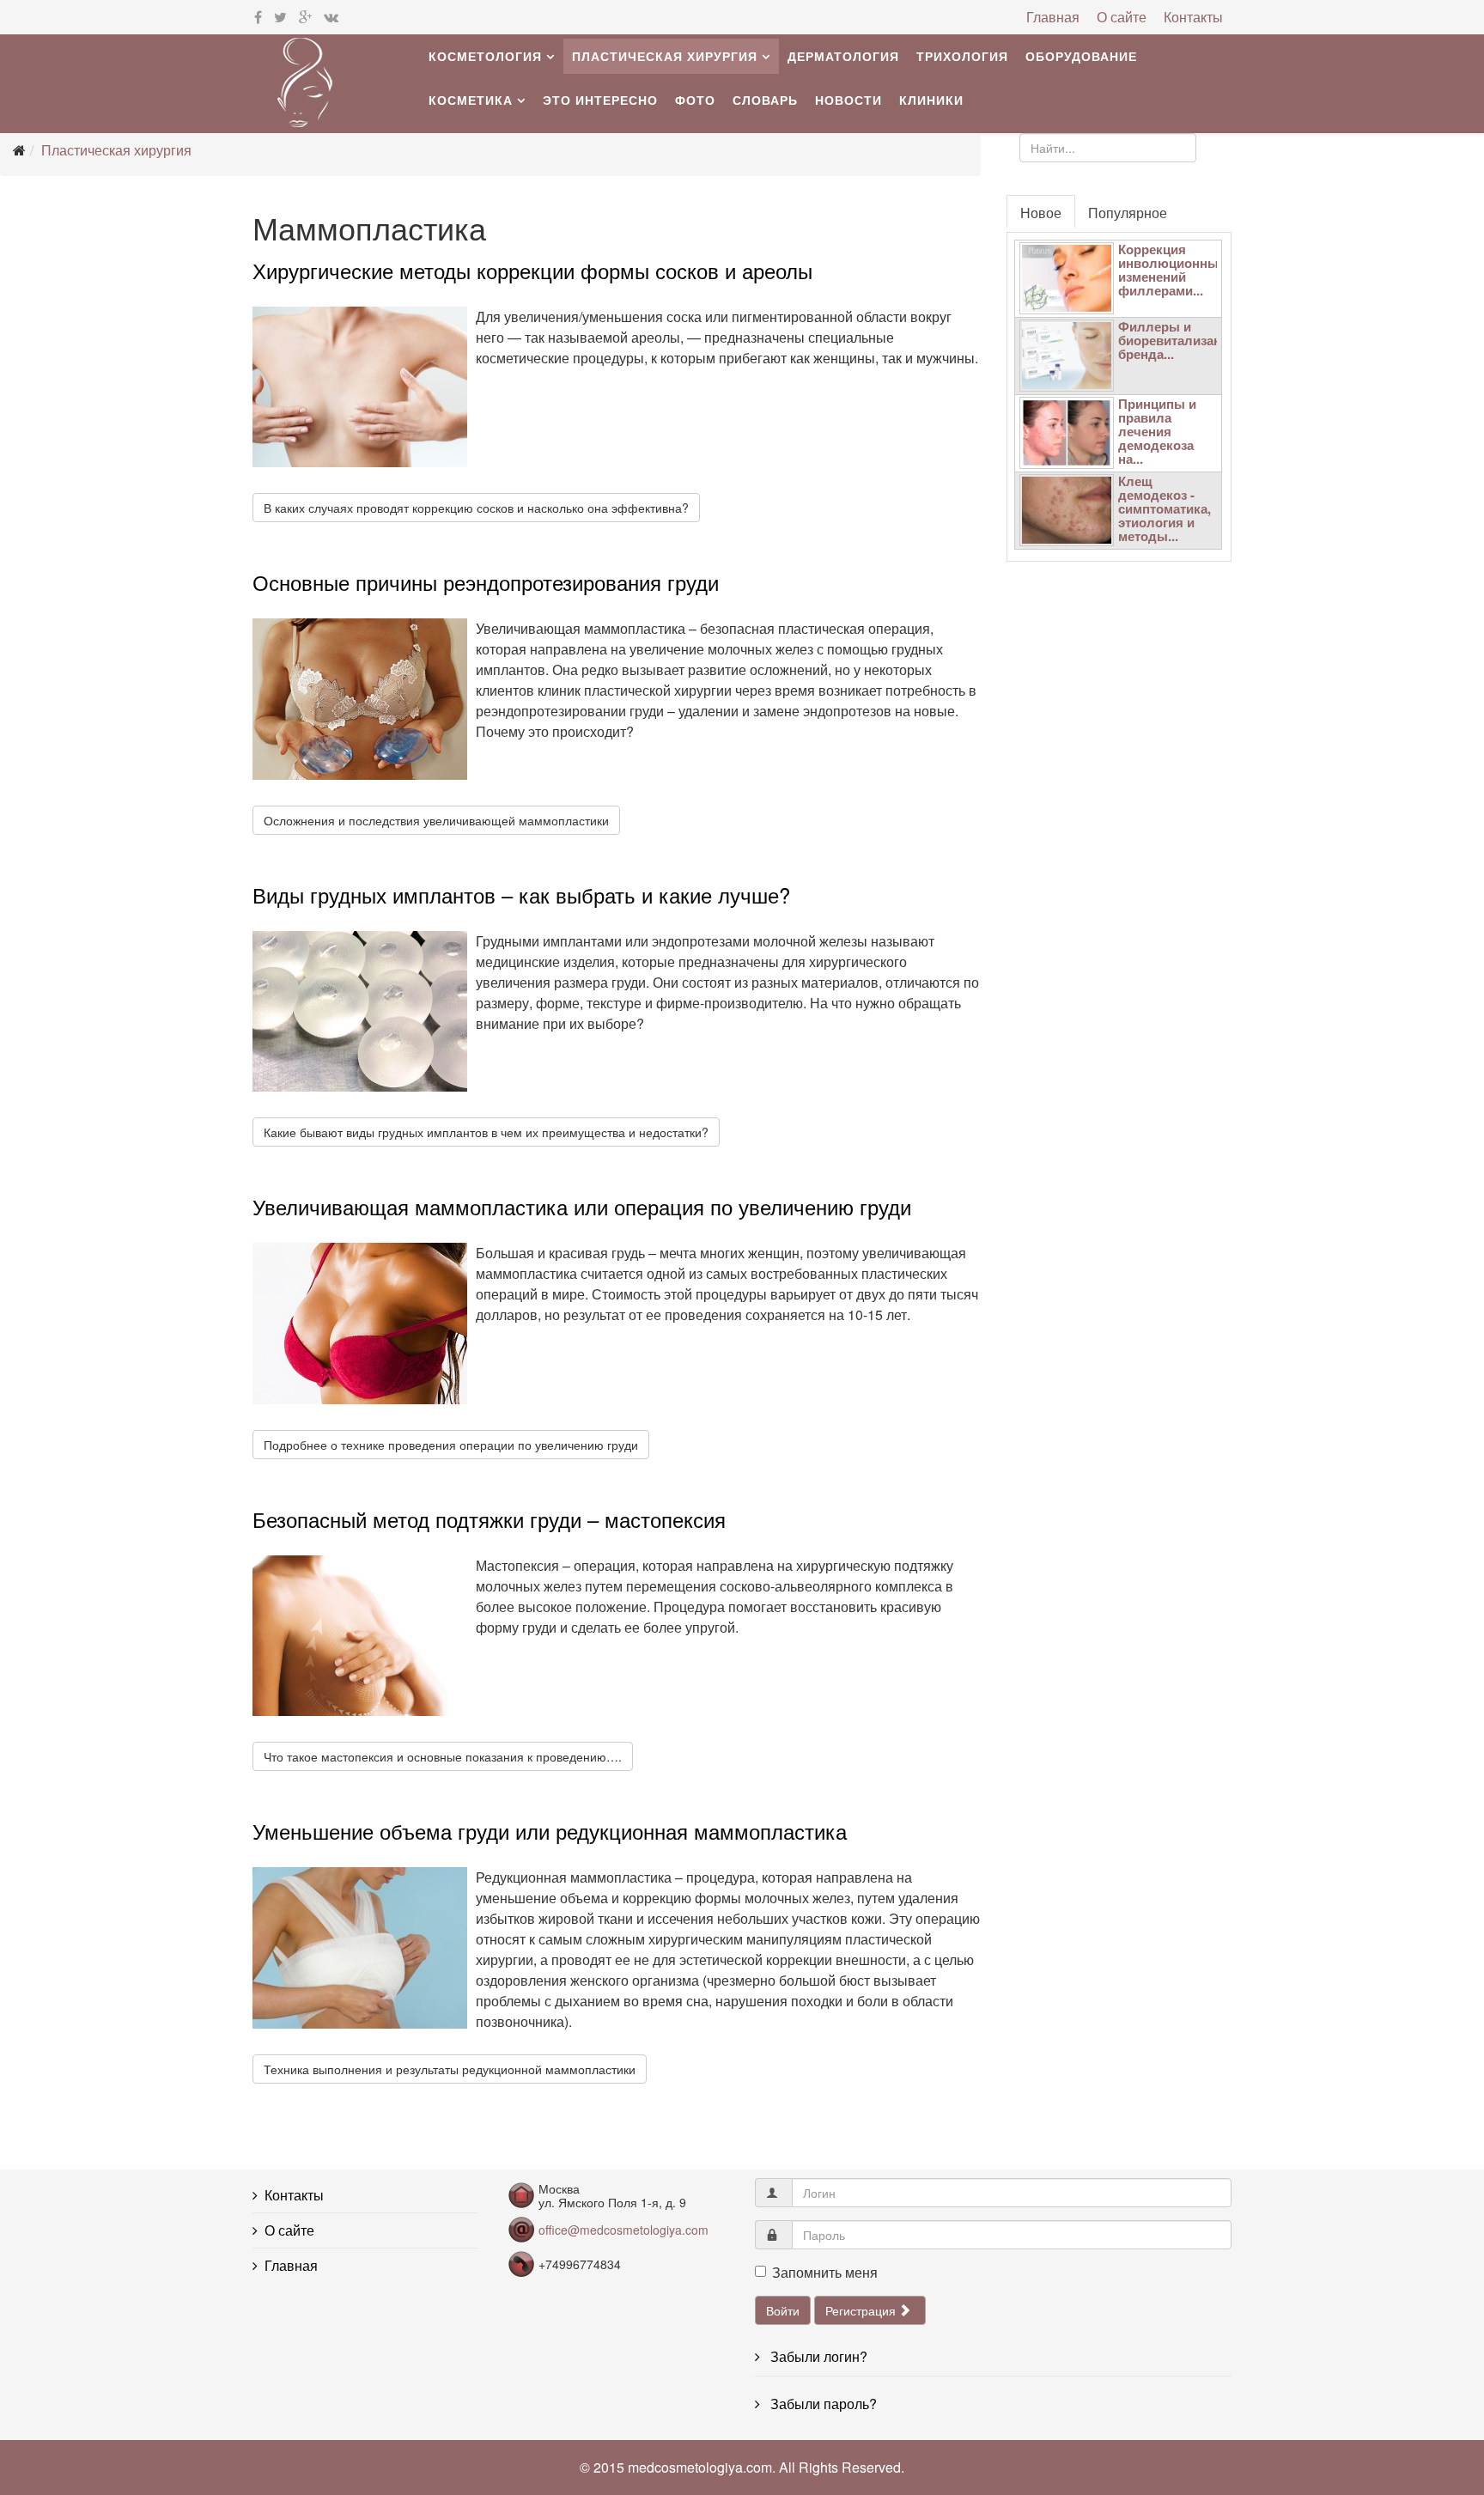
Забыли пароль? (822, 2404)
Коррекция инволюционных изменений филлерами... (1172, 270)
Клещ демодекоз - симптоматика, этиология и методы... (1165, 508)
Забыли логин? (817, 2356)
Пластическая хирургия (665, 56)
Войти (783, 2310)
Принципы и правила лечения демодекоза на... (1157, 431)
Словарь (765, 100)
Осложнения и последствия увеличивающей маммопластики (436, 820)
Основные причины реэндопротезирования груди (486, 582)
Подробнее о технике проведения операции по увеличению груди (451, 1445)
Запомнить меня (825, 2272)
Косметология (485, 56)
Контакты (1193, 17)
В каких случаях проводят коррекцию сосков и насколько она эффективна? (476, 508)
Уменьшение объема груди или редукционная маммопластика (550, 1831)
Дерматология (843, 56)
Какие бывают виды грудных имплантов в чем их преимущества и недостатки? (486, 1132)
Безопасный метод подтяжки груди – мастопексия (489, 1519)
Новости (848, 100)
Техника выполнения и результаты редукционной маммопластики (450, 2069)
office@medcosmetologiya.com (623, 2230)
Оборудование (1081, 56)
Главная (1053, 17)
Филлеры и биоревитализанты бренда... (1178, 340)
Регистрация (862, 2310)
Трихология (962, 56)
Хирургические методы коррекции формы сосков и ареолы (532, 270)
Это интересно (600, 100)
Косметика (471, 100)
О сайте (1122, 17)
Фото (695, 100)
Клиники (931, 100)
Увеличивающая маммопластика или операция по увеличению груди (582, 1206)
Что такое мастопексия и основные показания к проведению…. (443, 1756)
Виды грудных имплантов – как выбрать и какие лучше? (521, 895)
